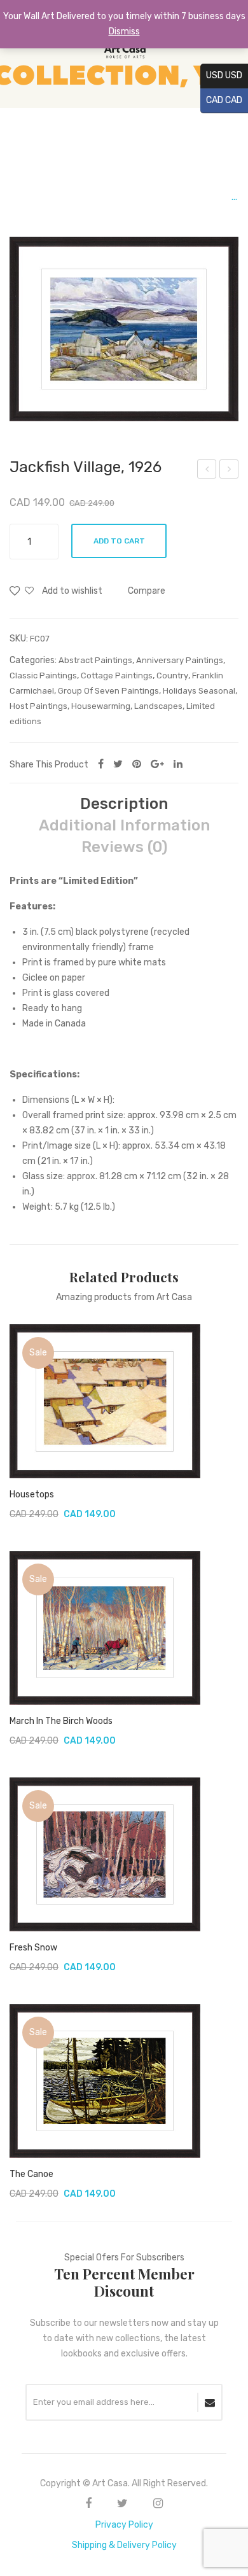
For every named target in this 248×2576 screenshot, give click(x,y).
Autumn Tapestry (229, 471)
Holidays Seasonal (199, 691)
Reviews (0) (124, 847)
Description (124, 804)
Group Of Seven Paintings (101, 197)
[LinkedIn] (178, 764)
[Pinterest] (137, 764)
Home (22, 197)
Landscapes (158, 706)
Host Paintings (38, 706)
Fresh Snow (33, 1948)
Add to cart (119, 541)
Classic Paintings (43, 675)
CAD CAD (221, 100)
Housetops (32, 1494)
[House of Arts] (124, 54)
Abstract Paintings (95, 660)
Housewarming (101, 706)
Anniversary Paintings (180, 660)
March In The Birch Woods (61, 1721)
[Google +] (157, 764)
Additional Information (124, 825)
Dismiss (124, 31)
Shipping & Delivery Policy (124, 2545)
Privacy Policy (124, 2525)
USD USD (221, 75)
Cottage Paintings (117, 675)
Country (172, 675)
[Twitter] (118, 764)
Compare (147, 591)
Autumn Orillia (207, 471)
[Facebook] (101, 764)
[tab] (124, 804)
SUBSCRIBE (210, 2402)
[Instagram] (158, 2503)
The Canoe (31, 2174)
